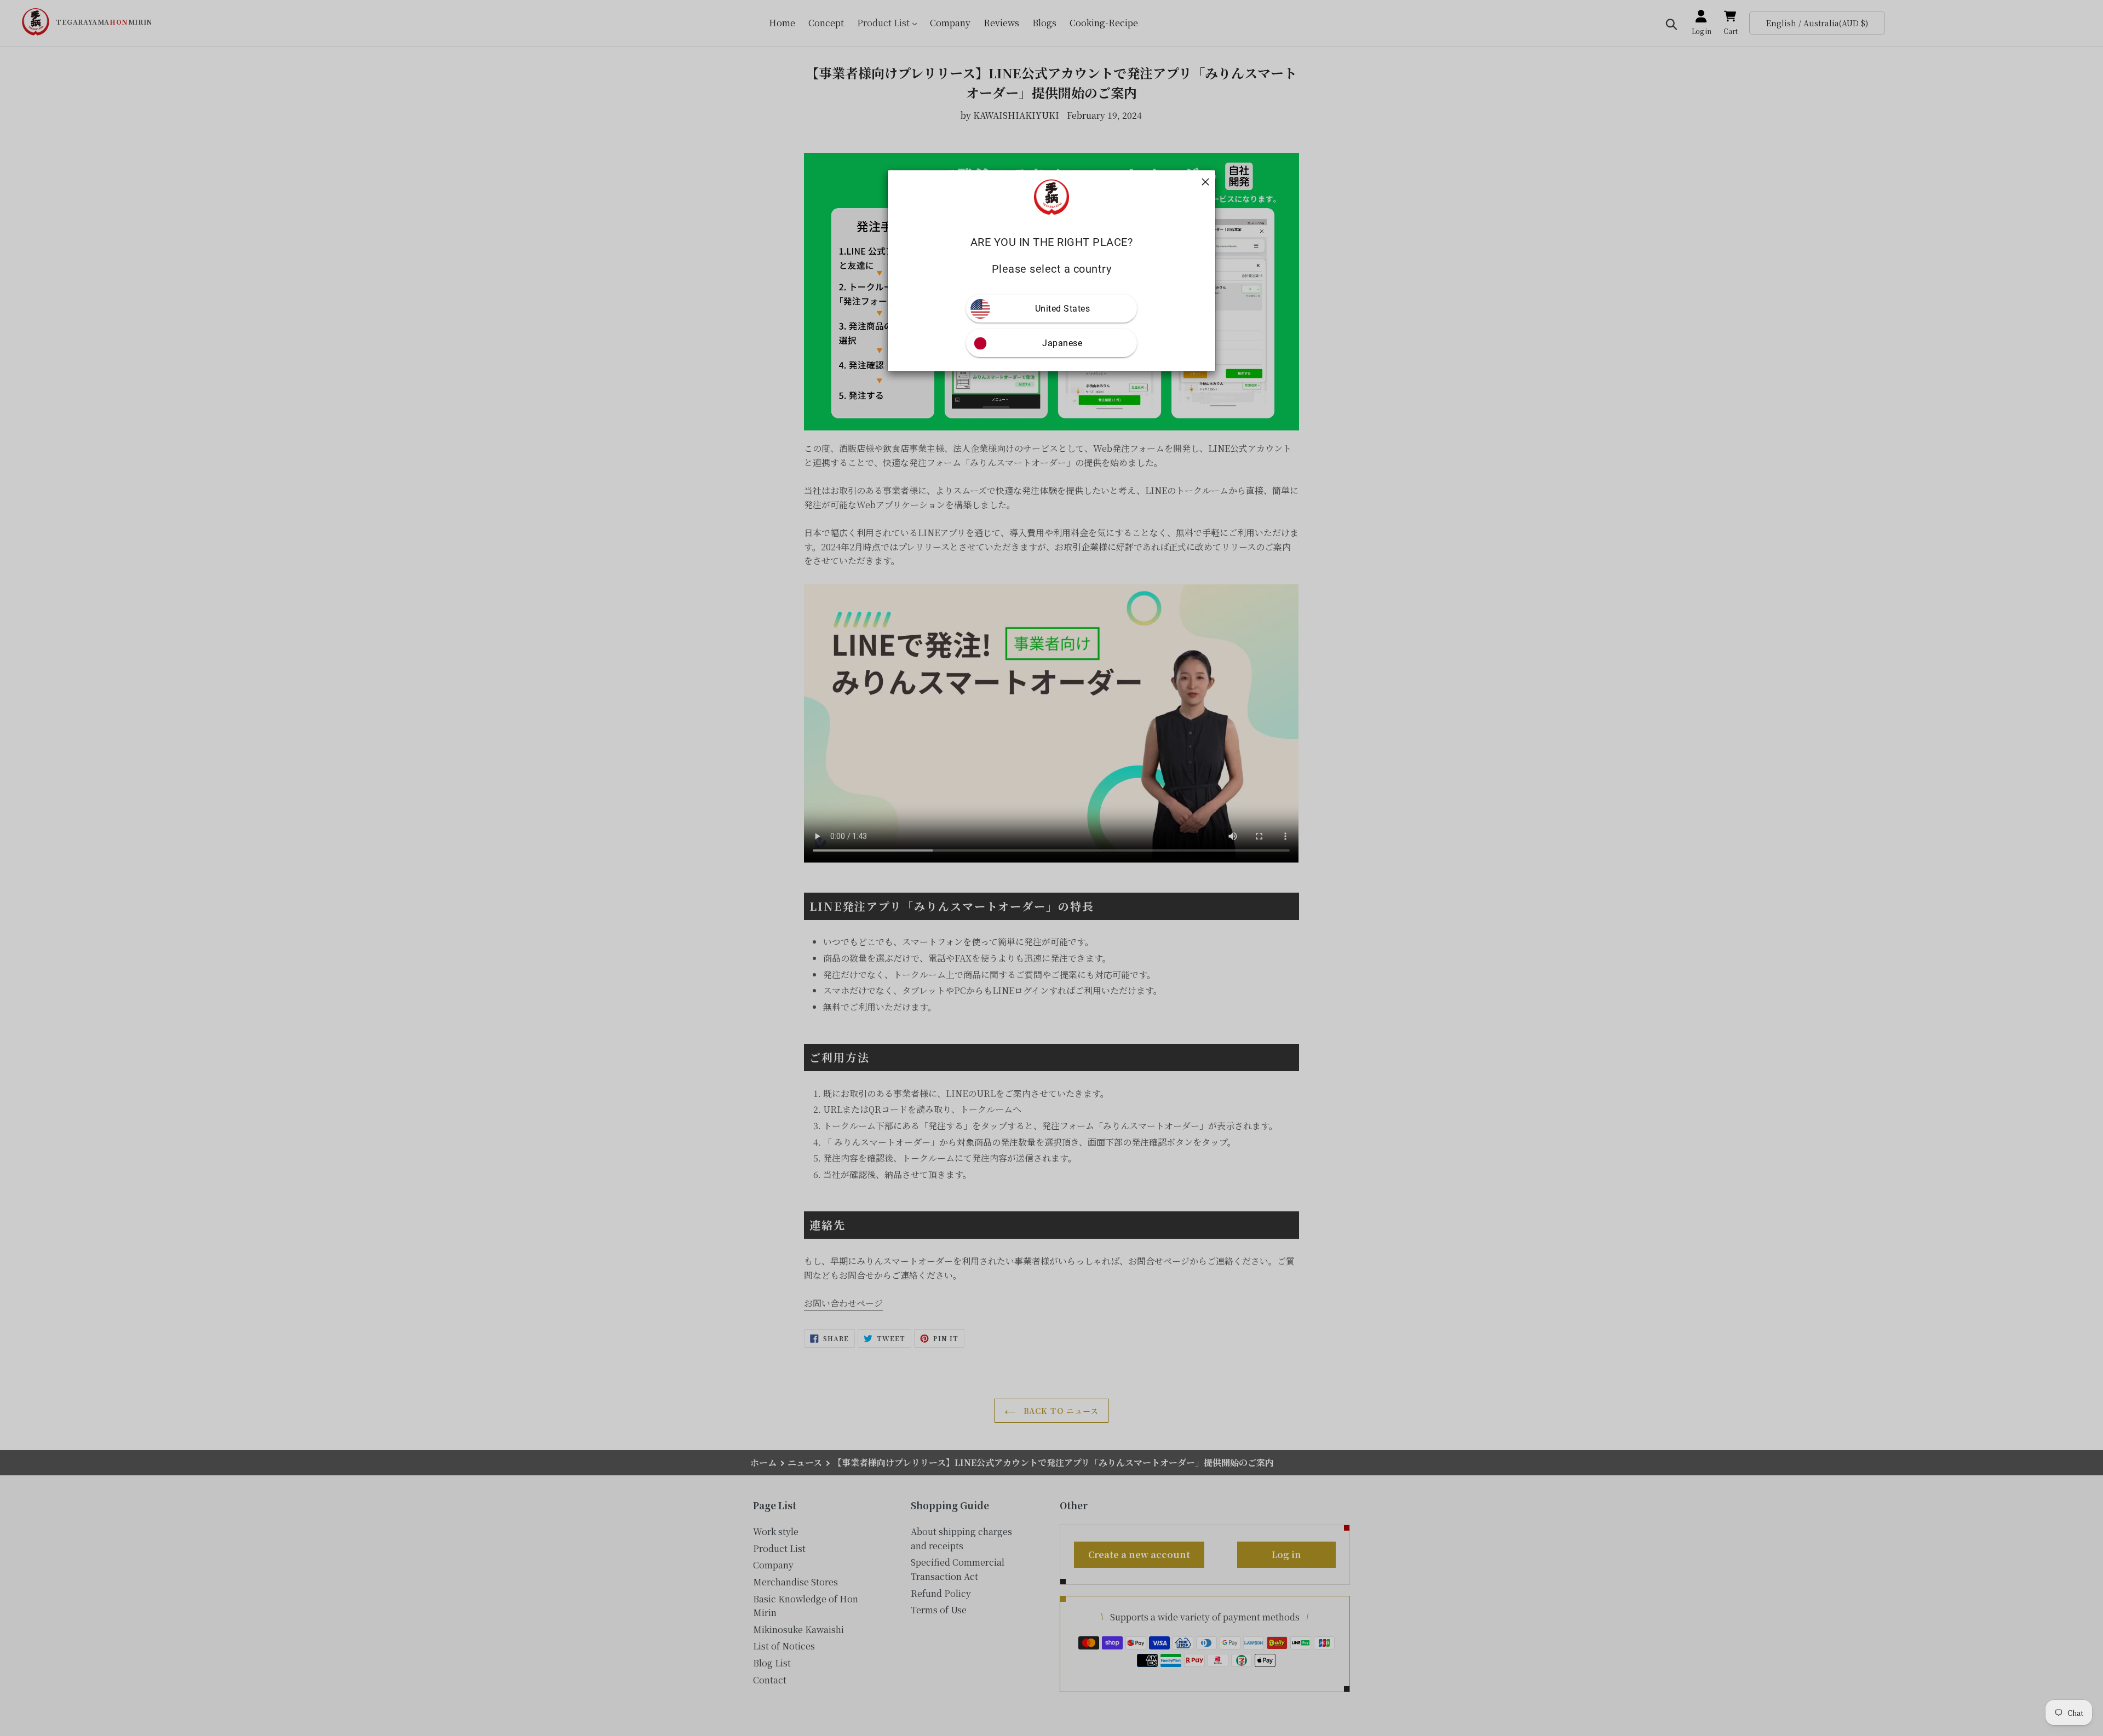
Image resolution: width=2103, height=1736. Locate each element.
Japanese (1062, 343)
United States (1063, 309)
